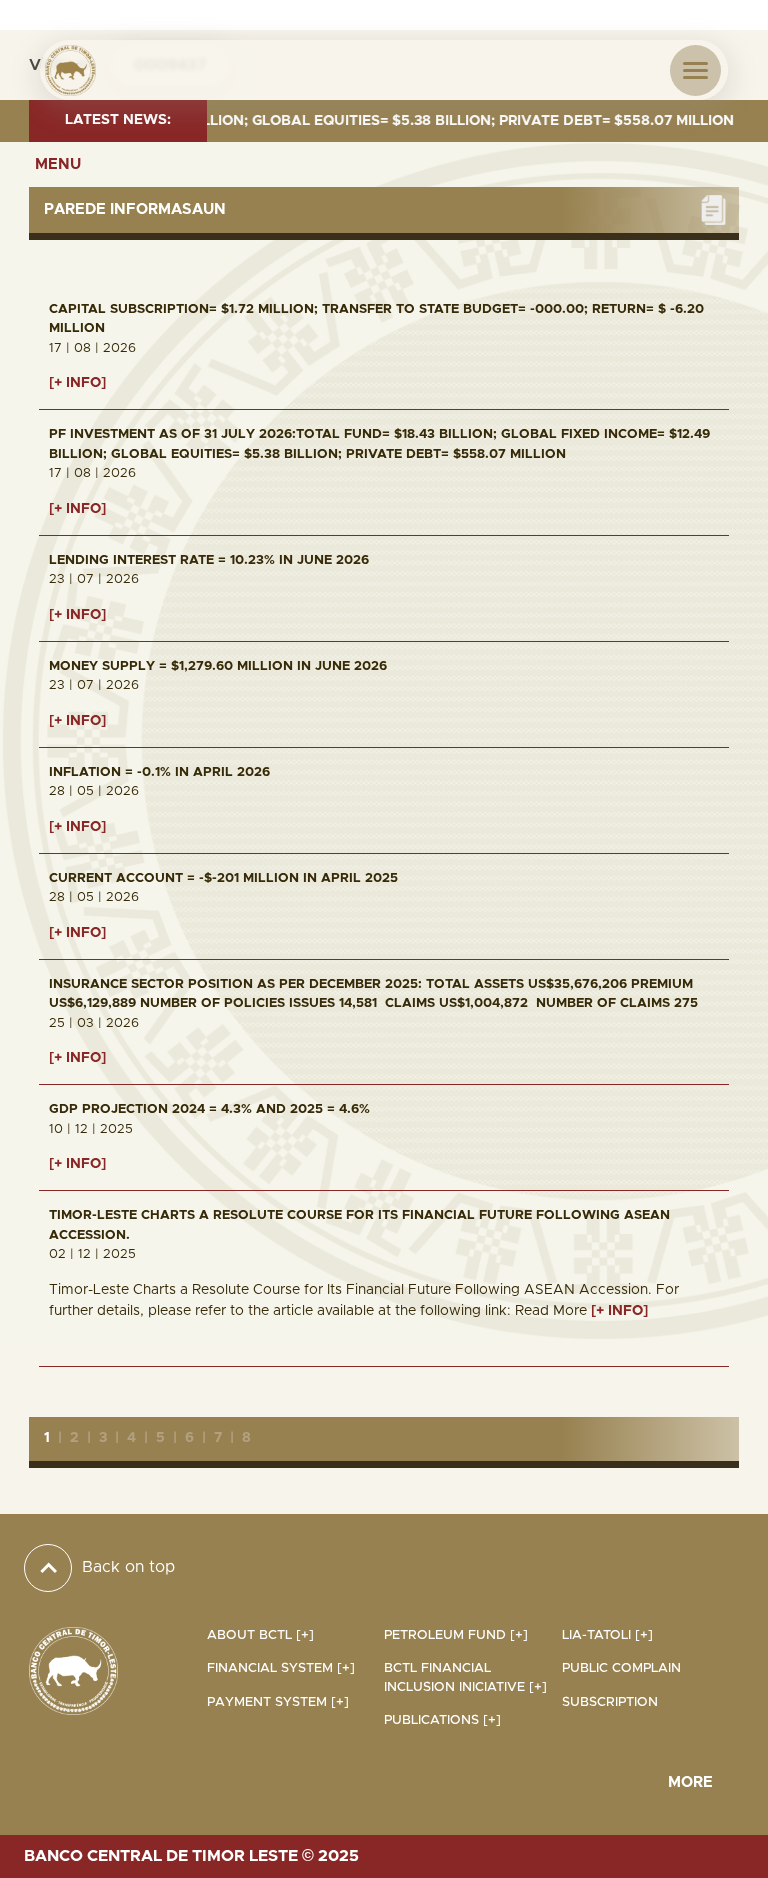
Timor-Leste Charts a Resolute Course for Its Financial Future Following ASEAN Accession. (359, 1225)
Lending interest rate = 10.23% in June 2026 (209, 560)
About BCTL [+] (260, 1635)
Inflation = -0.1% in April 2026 (159, 772)
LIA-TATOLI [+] (607, 1635)
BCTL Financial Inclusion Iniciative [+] (465, 1678)
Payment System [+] (278, 1702)
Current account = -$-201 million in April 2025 (223, 878)
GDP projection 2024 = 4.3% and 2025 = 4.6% (209, 1109)
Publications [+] (442, 1720)
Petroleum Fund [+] (456, 1635)
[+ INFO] (77, 383)
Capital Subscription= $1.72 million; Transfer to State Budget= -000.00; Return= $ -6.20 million (376, 319)
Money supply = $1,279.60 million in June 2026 (218, 666)
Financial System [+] (281, 1668)
